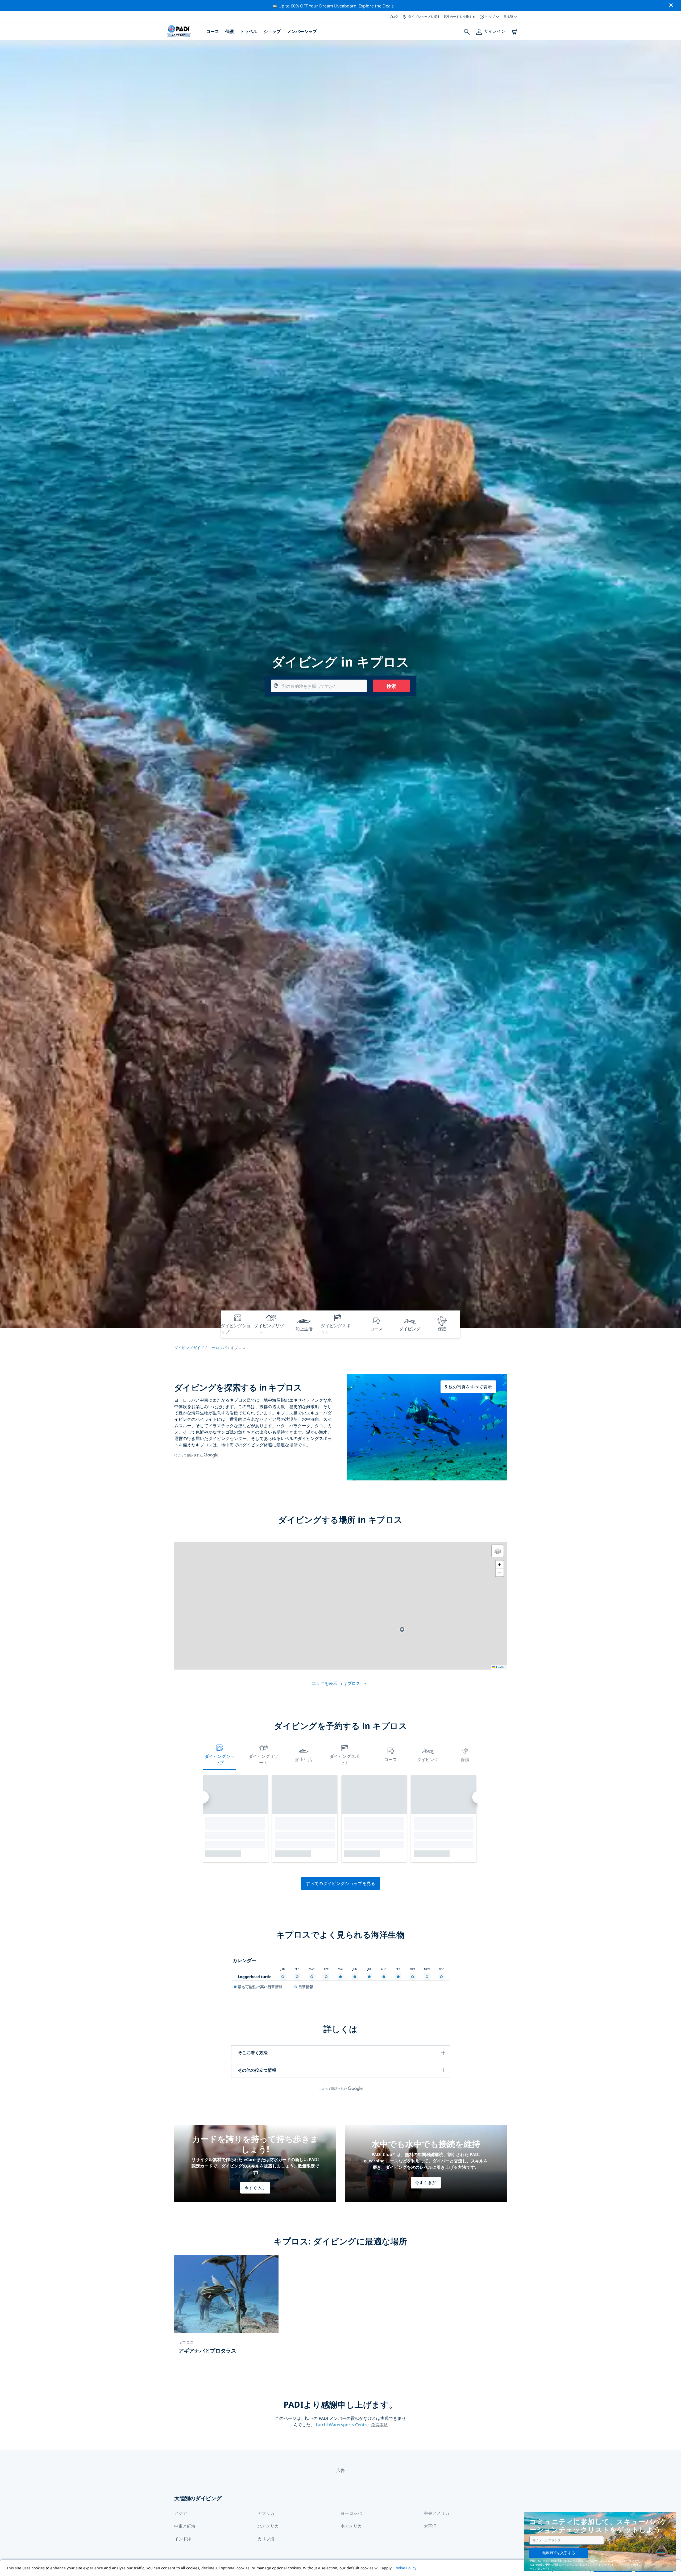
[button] (402, 1630)
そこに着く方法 (253, 2053)
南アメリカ (351, 2526)
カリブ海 (266, 2539)
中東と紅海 (185, 2526)
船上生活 (304, 1759)
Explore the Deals (376, 6)
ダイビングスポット (344, 1759)
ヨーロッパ (217, 1348)
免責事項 (379, 2425)
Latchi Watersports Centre (342, 2425)
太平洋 (430, 2526)
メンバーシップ (302, 31)
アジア (181, 2513)
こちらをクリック (601, 2565)
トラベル (249, 31)
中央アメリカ (437, 2513)
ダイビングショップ (219, 1759)
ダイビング (428, 1759)
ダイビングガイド (189, 1348)
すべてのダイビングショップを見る (340, 1883)
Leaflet (500, 1667)
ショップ (272, 31)
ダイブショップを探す (424, 17)
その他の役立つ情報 (257, 2070)
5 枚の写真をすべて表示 (468, 1387)
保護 (230, 31)
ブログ (393, 17)
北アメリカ (268, 2526)
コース (213, 31)
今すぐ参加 (426, 2183)
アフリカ (266, 2513)
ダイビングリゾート (263, 1759)
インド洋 (183, 2539)
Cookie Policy (405, 2568)
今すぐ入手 (255, 2188)
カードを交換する (463, 17)
